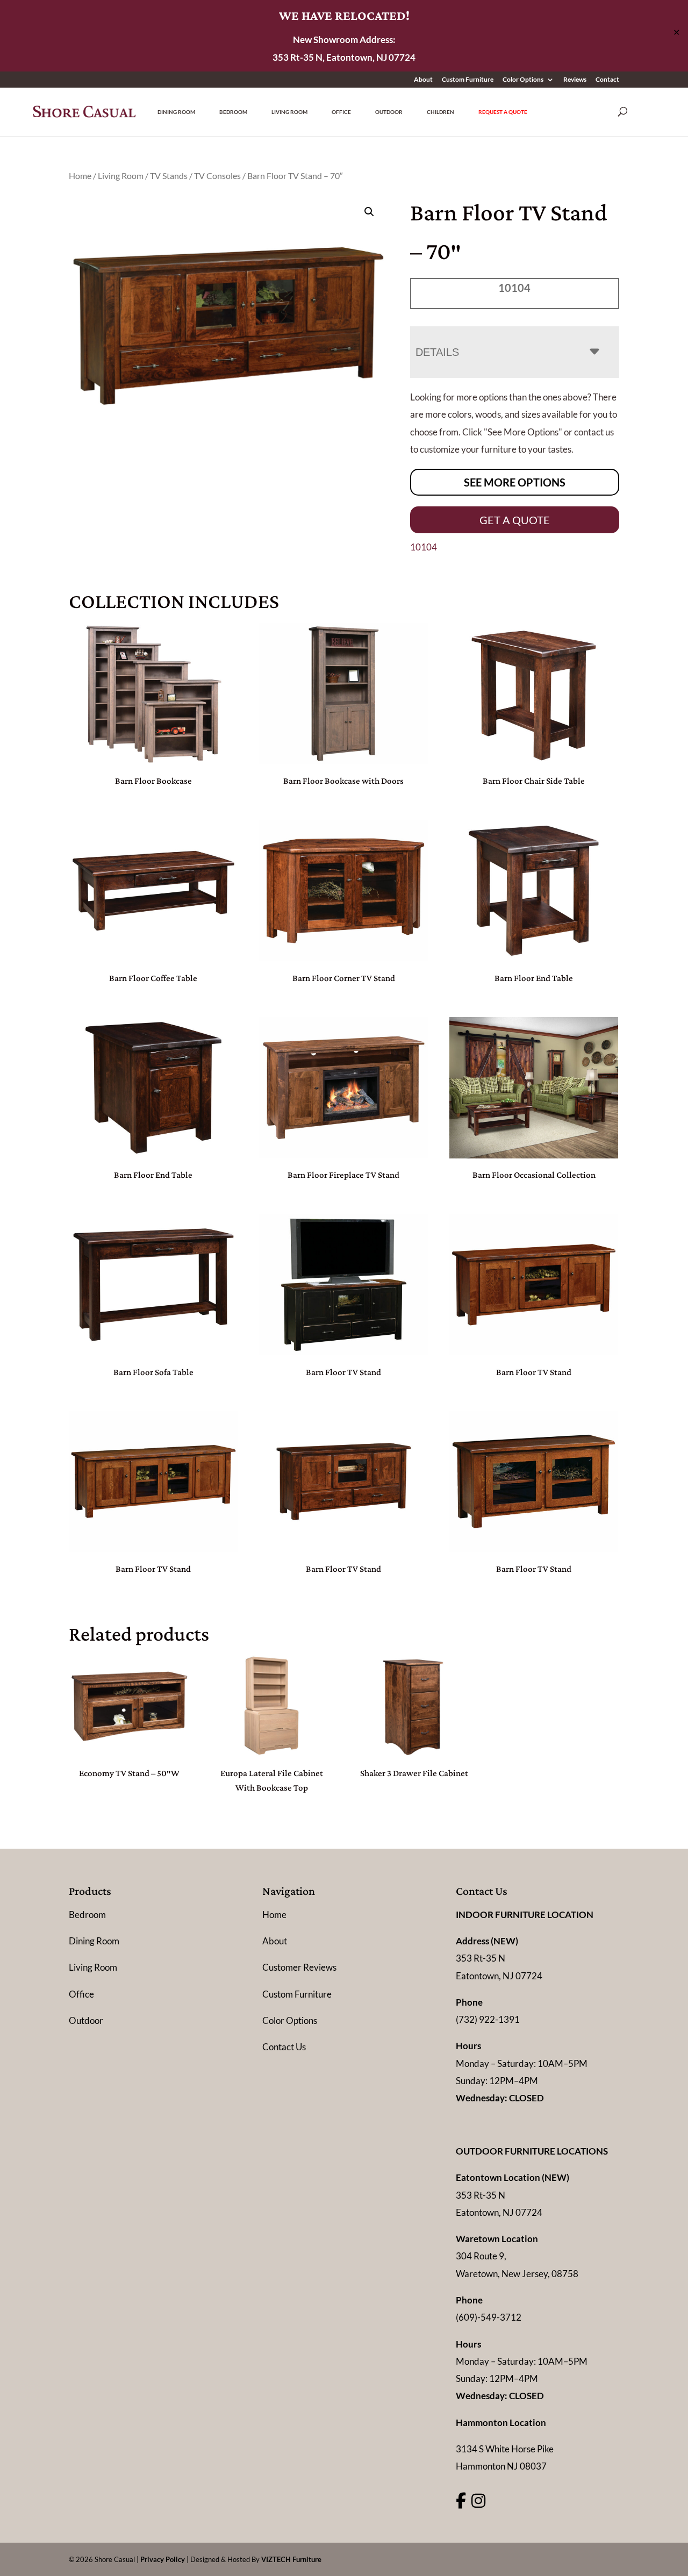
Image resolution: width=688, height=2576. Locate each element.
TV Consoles (217, 176)
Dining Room (176, 112)
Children (440, 112)
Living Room (289, 112)
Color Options (523, 80)
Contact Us (284, 2047)
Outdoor (389, 112)
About (423, 80)
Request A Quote (503, 112)
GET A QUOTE (515, 520)
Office (341, 112)
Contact (607, 80)
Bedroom (233, 112)
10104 (424, 547)
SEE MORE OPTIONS (515, 482)
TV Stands (169, 176)
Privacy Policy (163, 2559)
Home (80, 176)
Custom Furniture (468, 80)
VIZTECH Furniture (291, 2559)
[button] (369, 212)
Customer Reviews (299, 1967)
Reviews (575, 80)
